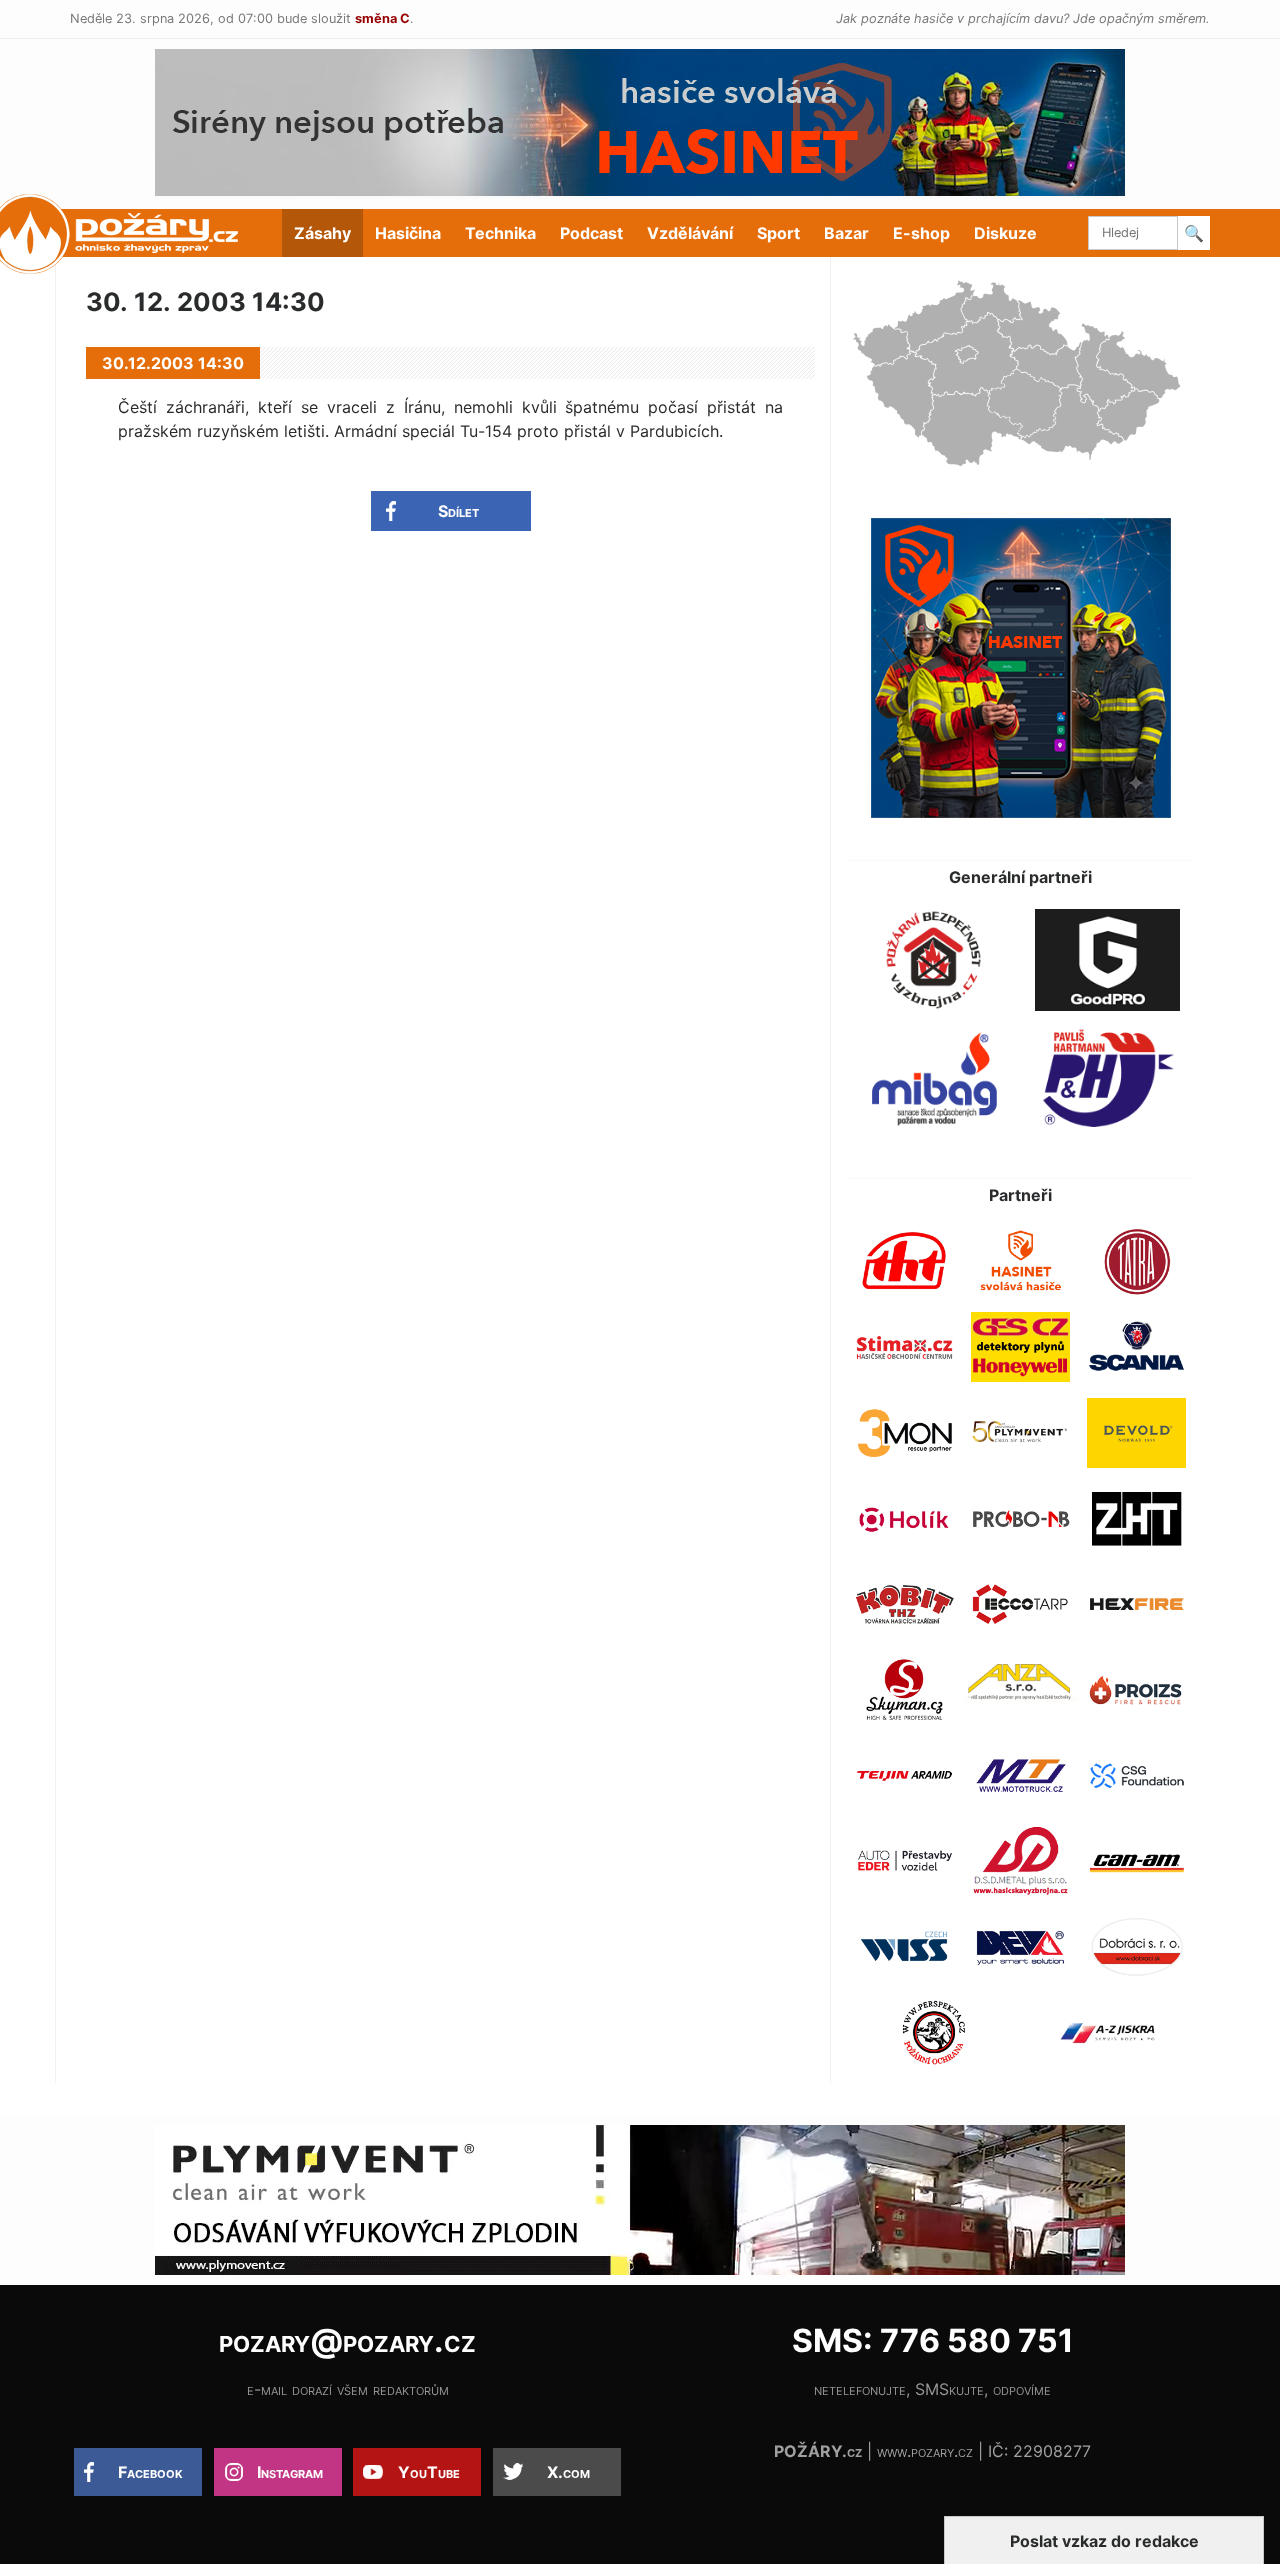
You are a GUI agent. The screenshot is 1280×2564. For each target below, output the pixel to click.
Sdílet (458, 511)
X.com (568, 2472)
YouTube (429, 2472)
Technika (500, 233)
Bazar (846, 233)
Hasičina (408, 233)
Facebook (150, 2472)
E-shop (921, 233)
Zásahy (322, 233)
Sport (778, 233)
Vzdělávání (690, 233)
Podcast (591, 233)
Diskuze (1005, 233)
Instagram (290, 2472)
